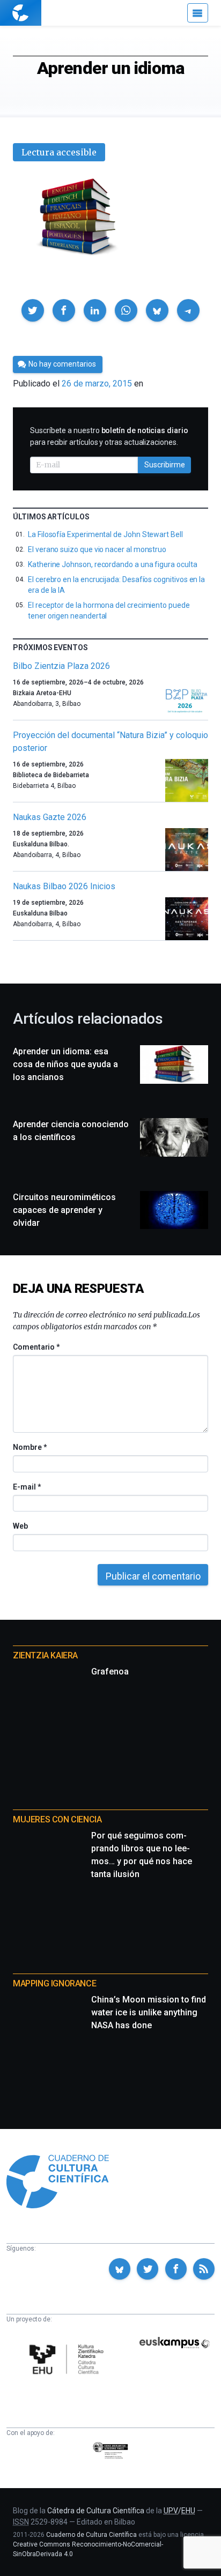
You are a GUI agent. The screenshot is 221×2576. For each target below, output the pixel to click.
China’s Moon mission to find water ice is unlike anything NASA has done (149, 2012)
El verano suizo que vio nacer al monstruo (97, 549)
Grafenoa (110, 1672)
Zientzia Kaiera (45, 1655)
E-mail (27, 1487)
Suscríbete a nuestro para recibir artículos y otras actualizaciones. (109, 436)
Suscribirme (165, 465)
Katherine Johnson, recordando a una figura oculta (113, 564)
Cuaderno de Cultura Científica (91, 2535)
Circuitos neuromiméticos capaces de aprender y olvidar (64, 1210)
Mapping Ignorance (54, 1983)
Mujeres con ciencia (57, 1819)
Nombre (30, 1447)
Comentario (36, 1347)
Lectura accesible (59, 152)
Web (20, 1526)
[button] (33, 310)
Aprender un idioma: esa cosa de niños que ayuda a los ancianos (65, 1064)
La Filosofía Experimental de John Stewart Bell (105, 534)
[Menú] (198, 13)
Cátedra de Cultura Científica (96, 2511)
